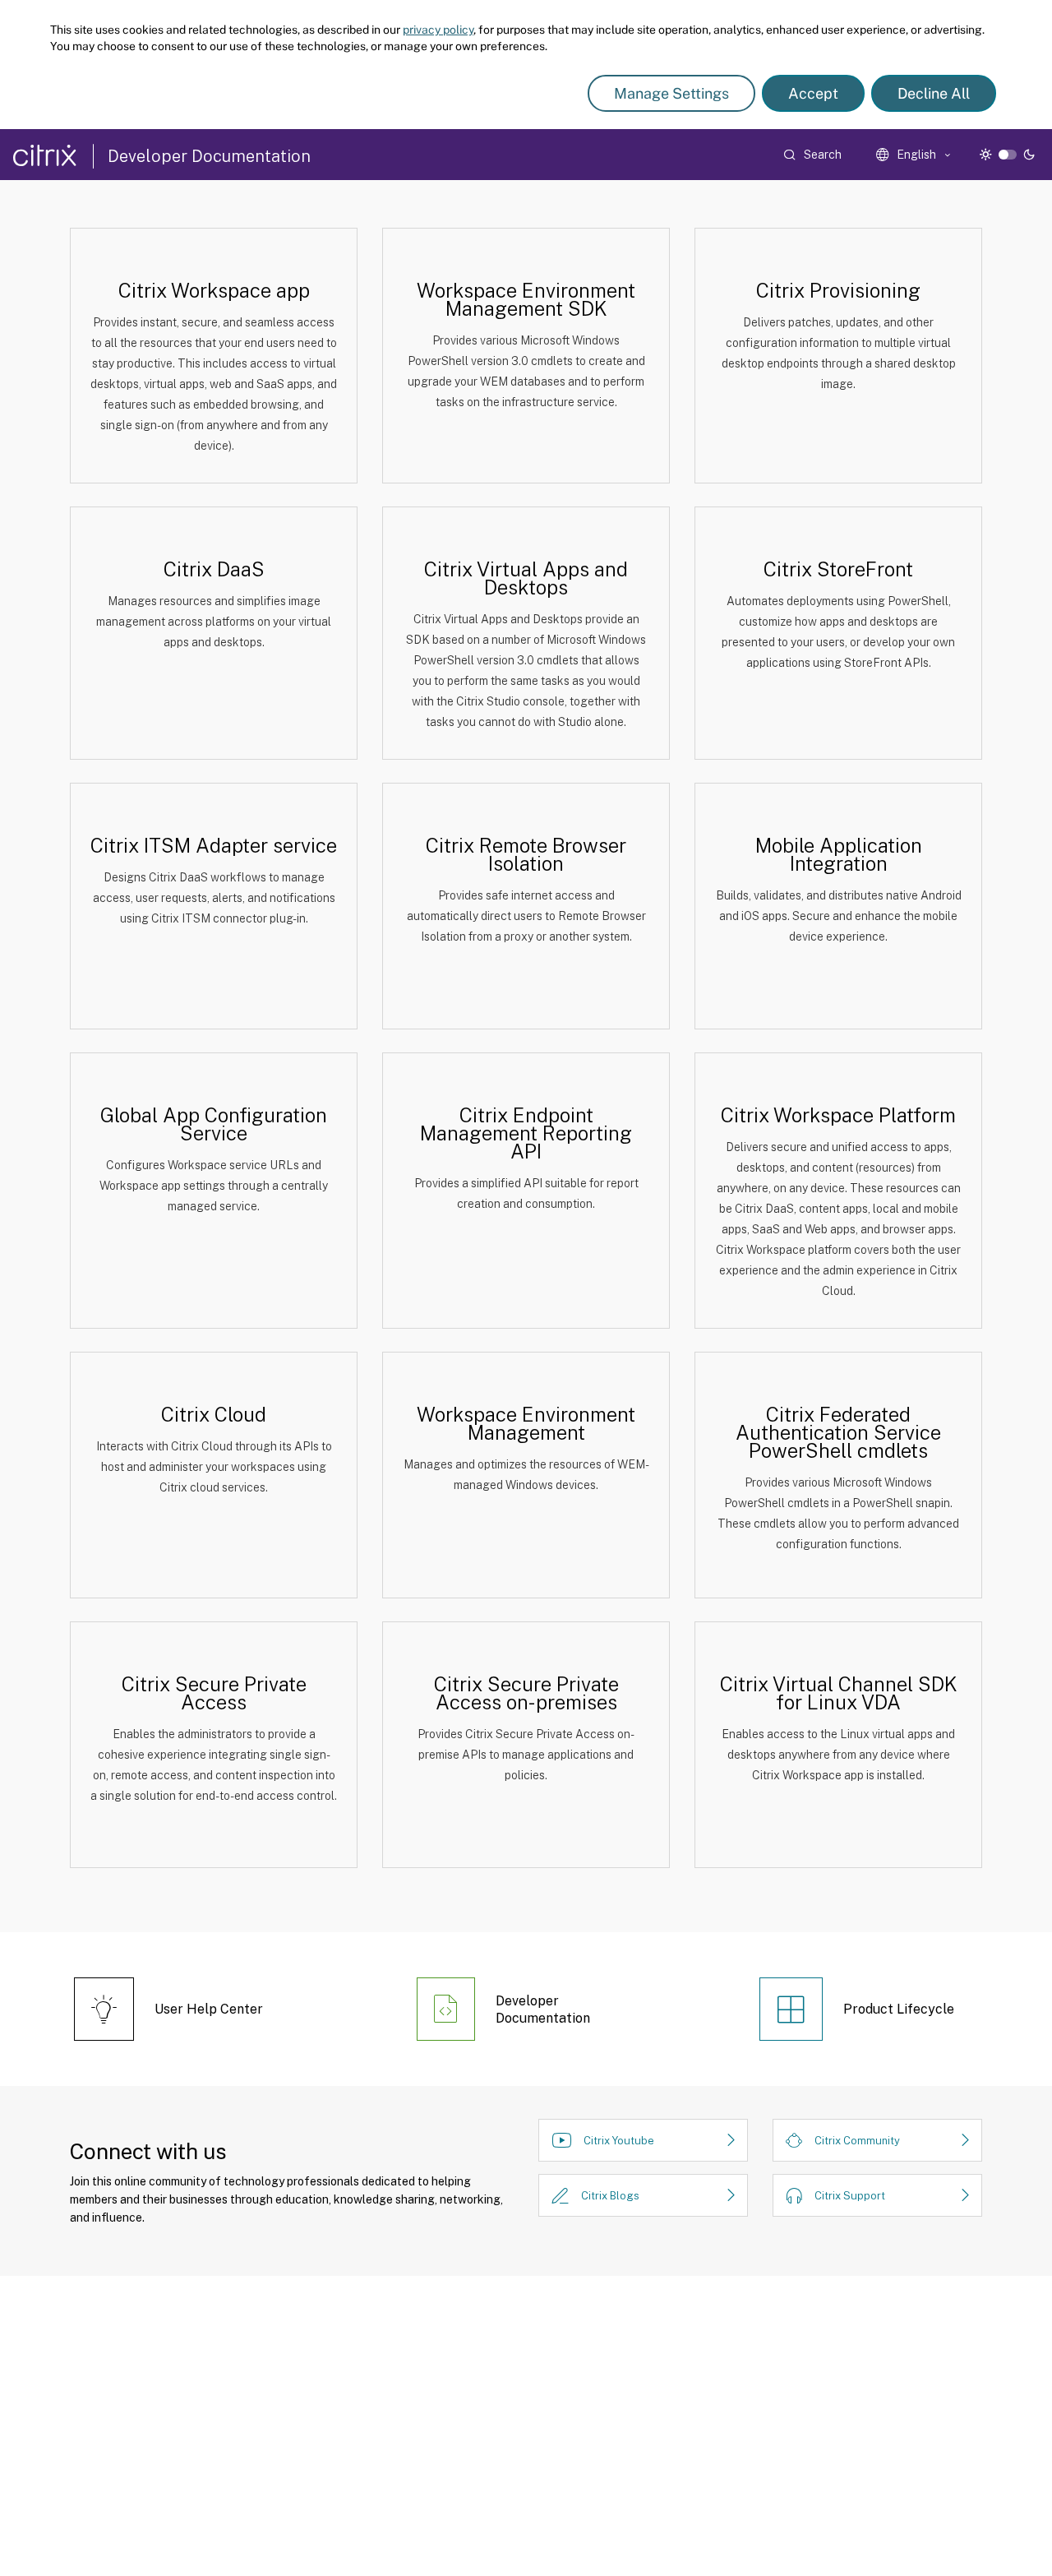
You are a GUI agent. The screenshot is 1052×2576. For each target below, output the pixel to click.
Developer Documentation (209, 156)
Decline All (934, 93)
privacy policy (438, 30)
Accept (813, 93)
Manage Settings (671, 93)
